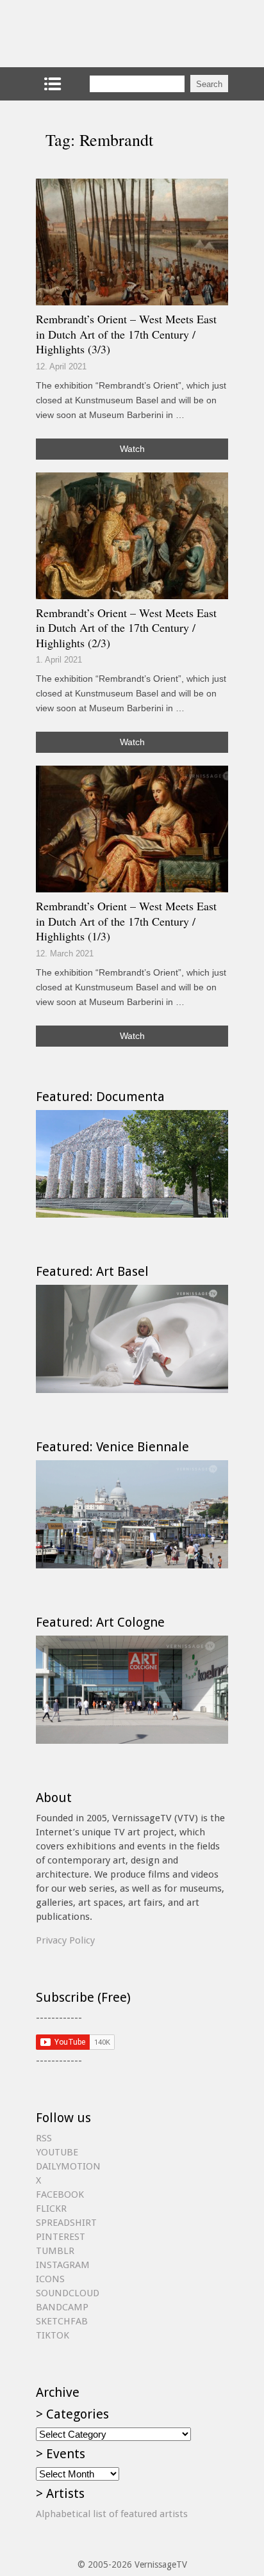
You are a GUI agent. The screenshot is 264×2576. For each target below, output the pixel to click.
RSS (44, 2138)
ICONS (50, 2279)
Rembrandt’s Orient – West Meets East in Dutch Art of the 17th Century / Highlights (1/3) (126, 921)
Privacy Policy (65, 1940)
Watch (132, 449)
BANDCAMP (62, 2307)
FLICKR (51, 2209)
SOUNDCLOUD (68, 2293)
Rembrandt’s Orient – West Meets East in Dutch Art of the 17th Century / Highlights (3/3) (126, 334)
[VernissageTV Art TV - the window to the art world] (100, 34)
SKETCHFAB (62, 2321)
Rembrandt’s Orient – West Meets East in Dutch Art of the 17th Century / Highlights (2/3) (126, 628)
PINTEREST (61, 2237)
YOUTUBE (57, 2152)
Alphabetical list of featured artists (112, 2514)
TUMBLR (55, 2251)
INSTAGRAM (63, 2265)
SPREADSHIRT (66, 2223)
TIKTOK (53, 2335)
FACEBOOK (60, 2194)
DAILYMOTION (68, 2166)
